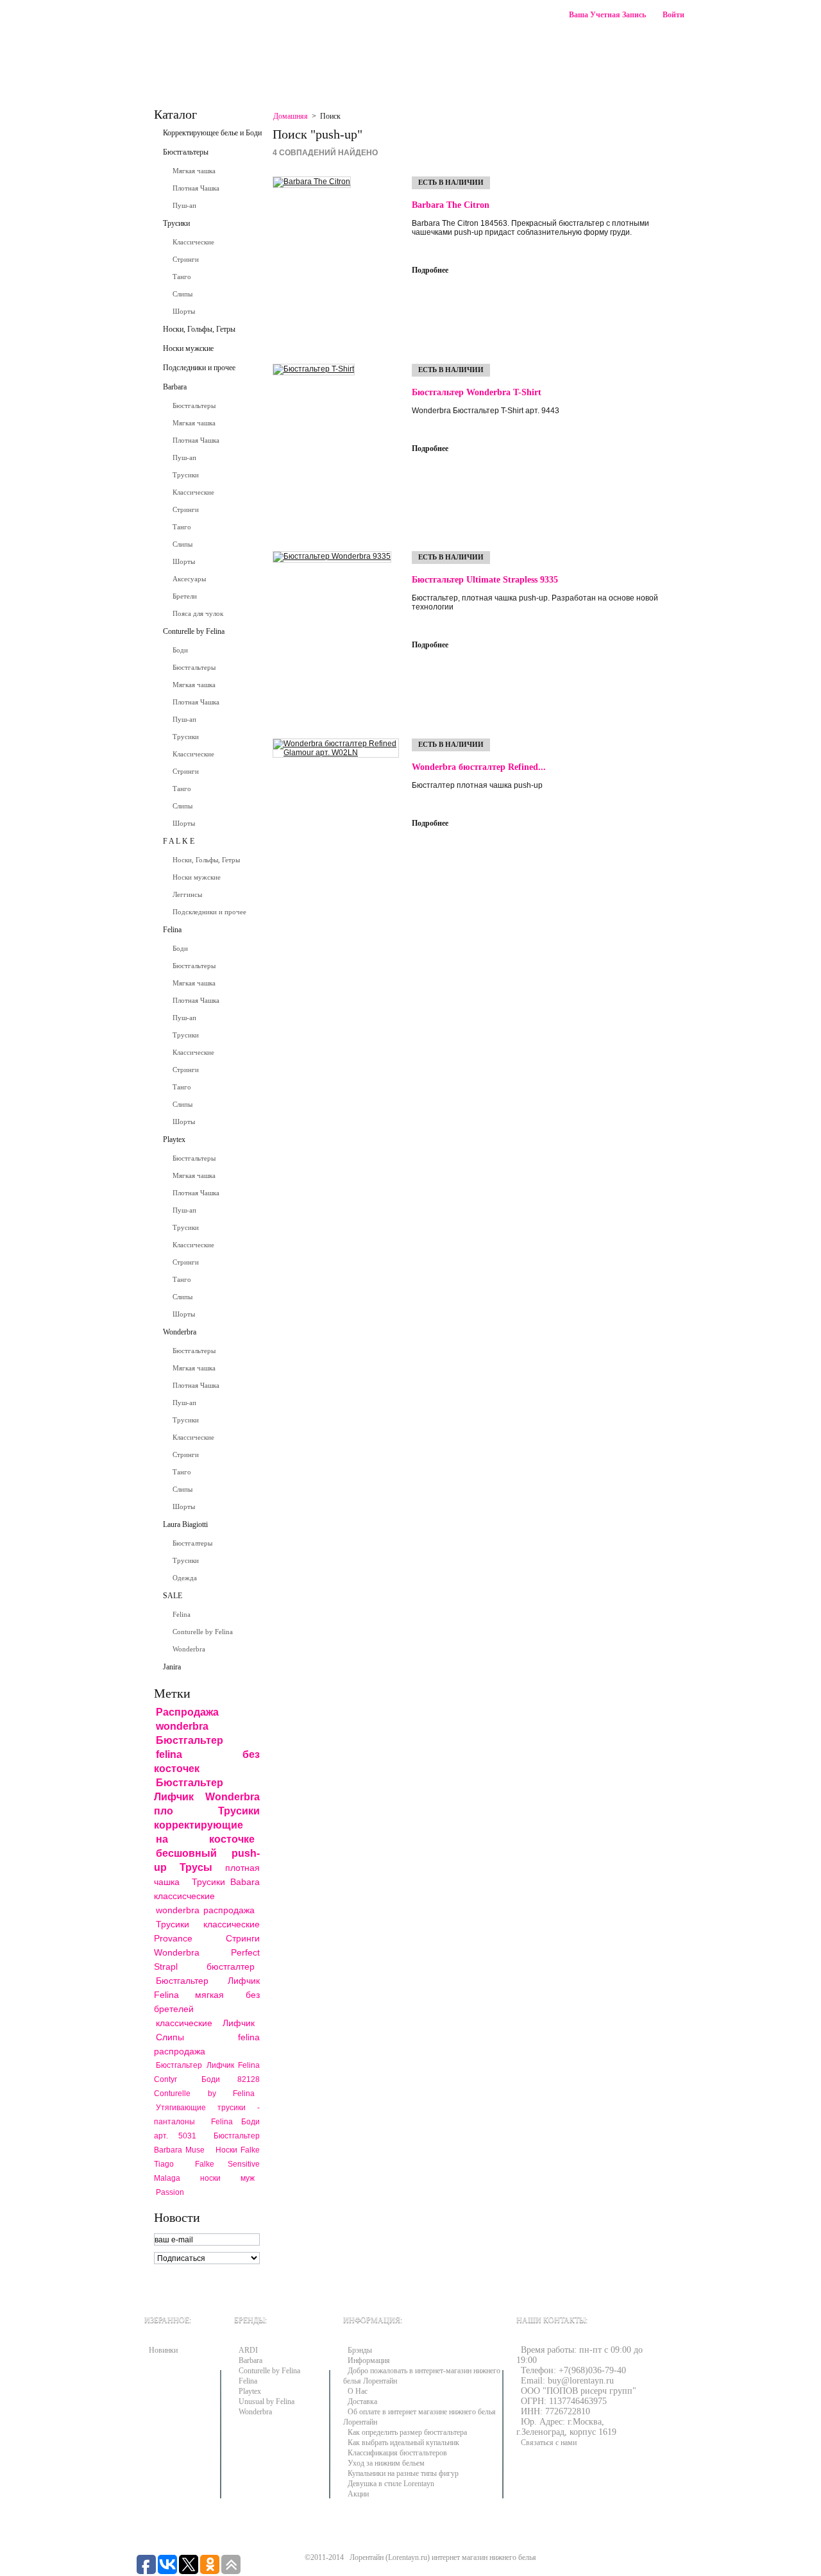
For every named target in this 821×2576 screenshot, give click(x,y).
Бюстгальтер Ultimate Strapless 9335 (485, 580)
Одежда (185, 1578)
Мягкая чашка (194, 171)
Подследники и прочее (199, 368)
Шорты (184, 311)
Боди (180, 650)
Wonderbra (180, 1332)
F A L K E (179, 841)
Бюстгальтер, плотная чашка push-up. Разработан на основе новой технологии (535, 602)
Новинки (163, 2350)
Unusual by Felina (267, 2401)
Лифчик (239, 2023)
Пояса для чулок (198, 613)
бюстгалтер (231, 1966)
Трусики (176, 223)
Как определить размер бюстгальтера (407, 2432)
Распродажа (187, 1712)
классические (184, 2023)
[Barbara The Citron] (336, 260)
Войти (673, 15)
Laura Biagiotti (185, 1524)
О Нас (358, 2391)
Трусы (196, 1867)
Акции (358, 2494)
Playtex (174, 1139)
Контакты (175, 73)
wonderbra (182, 1726)
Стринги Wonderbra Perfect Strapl (207, 1952)
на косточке (205, 1839)
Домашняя (291, 116)
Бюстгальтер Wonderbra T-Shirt (477, 392)
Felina (172, 930)
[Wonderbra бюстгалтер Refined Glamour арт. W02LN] (336, 823)
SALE (173, 1596)
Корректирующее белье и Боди (212, 133)
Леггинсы (187, 894)
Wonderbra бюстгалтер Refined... (479, 767)
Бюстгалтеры (192, 1543)
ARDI (248, 2350)
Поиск (667, 41)
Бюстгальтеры (186, 152)
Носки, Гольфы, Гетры (199, 329)
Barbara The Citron (451, 205)
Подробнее (430, 270)
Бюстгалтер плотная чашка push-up (477, 785)
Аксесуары (189, 579)
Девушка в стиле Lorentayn (391, 2484)
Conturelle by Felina (194, 631)
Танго (182, 277)
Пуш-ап (184, 205)
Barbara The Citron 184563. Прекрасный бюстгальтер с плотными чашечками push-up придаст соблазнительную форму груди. (530, 228)
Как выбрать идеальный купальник (403, 2443)
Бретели (185, 596)
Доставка (362, 2401)
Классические (193, 242)
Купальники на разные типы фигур (403, 2473)
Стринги (186, 259)
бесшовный (186, 1853)
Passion (170, 2192)
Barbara (175, 387)
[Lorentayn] (257, 30)
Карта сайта (242, 73)
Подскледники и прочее (209, 912)
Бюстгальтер (190, 1740)
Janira (172, 1667)
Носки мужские (188, 348)
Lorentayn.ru (408, 2557)
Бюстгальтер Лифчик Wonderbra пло (207, 1797)
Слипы (182, 294)
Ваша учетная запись (607, 15)
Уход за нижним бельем (386, 2463)
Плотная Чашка (196, 188)
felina (169, 1754)
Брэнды (360, 2350)
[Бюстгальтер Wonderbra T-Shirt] (336, 448)
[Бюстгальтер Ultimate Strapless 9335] (336, 635)
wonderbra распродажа (205, 1910)
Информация (369, 2360)
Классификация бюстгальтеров (397, 2453)
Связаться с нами (371, 73)
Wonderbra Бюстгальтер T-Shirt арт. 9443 (486, 411)
